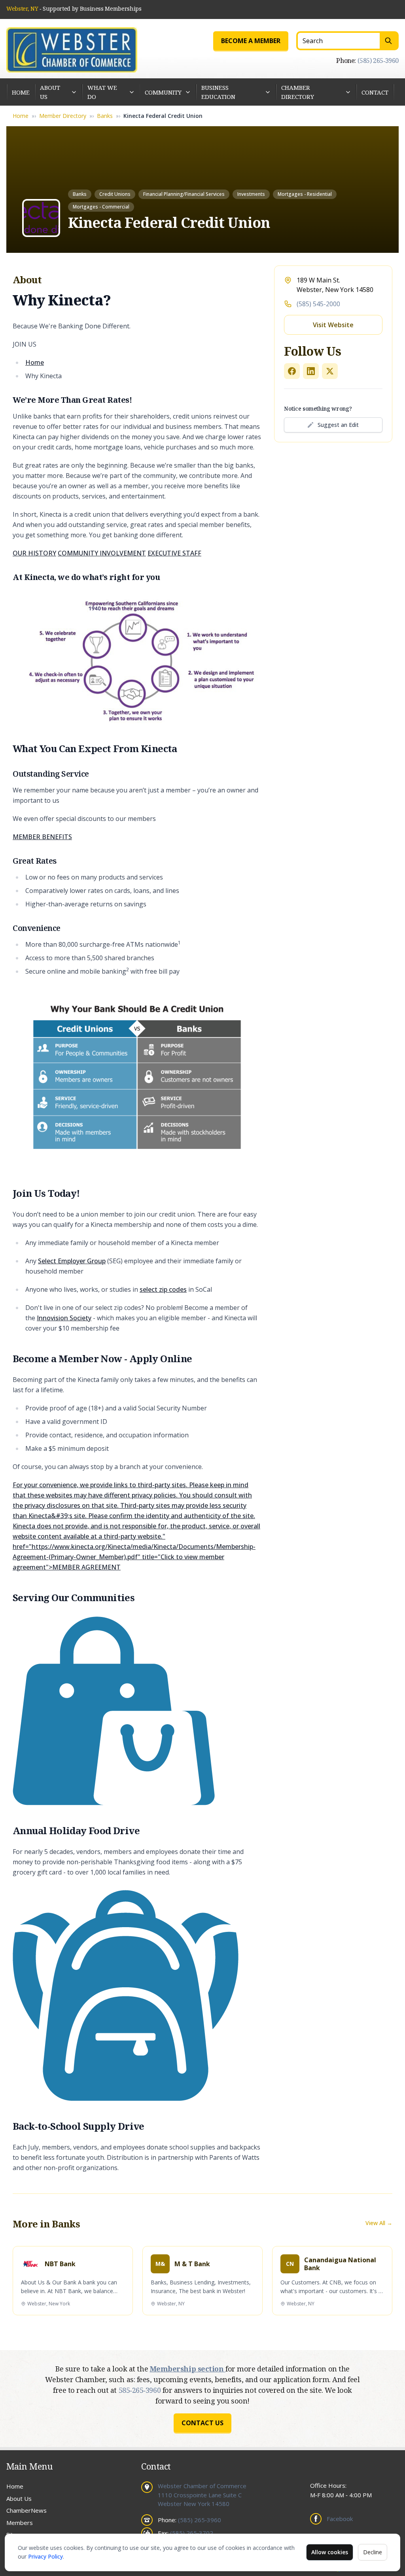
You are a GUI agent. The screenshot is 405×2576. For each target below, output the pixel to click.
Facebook (340, 2519)
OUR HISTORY (34, 553)
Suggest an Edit (338, 425)
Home (21, 92)
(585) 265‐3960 (378, 61)
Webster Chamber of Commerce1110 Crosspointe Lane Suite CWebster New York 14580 (202, 2495)
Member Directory (63, 116)
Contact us (202, 2423)
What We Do (102, 92)
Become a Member (251, 41)
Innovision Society (64, 1318)
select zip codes (163, 1289)
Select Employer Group (72, 1261)
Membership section (188, 2369)
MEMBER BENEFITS (42, 837)
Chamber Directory (298, 92)
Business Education (218, 92)
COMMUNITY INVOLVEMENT (102, 553)
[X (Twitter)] (330, 371)
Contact (375, 92)
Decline (373, 2552)
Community (163, 92)
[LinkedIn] (311, 371)
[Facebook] (292, 371)
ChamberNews (26, 2510)
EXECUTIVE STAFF (174, 553)
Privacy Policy (45, 2556)
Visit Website (333, 325)
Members (20, 2523)
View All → (379, 2223)
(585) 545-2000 (318, 304)
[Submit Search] (389, 41)
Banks (105, 116)
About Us (50, 92)
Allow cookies (330, 2552)
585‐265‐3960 (141, 2390)
